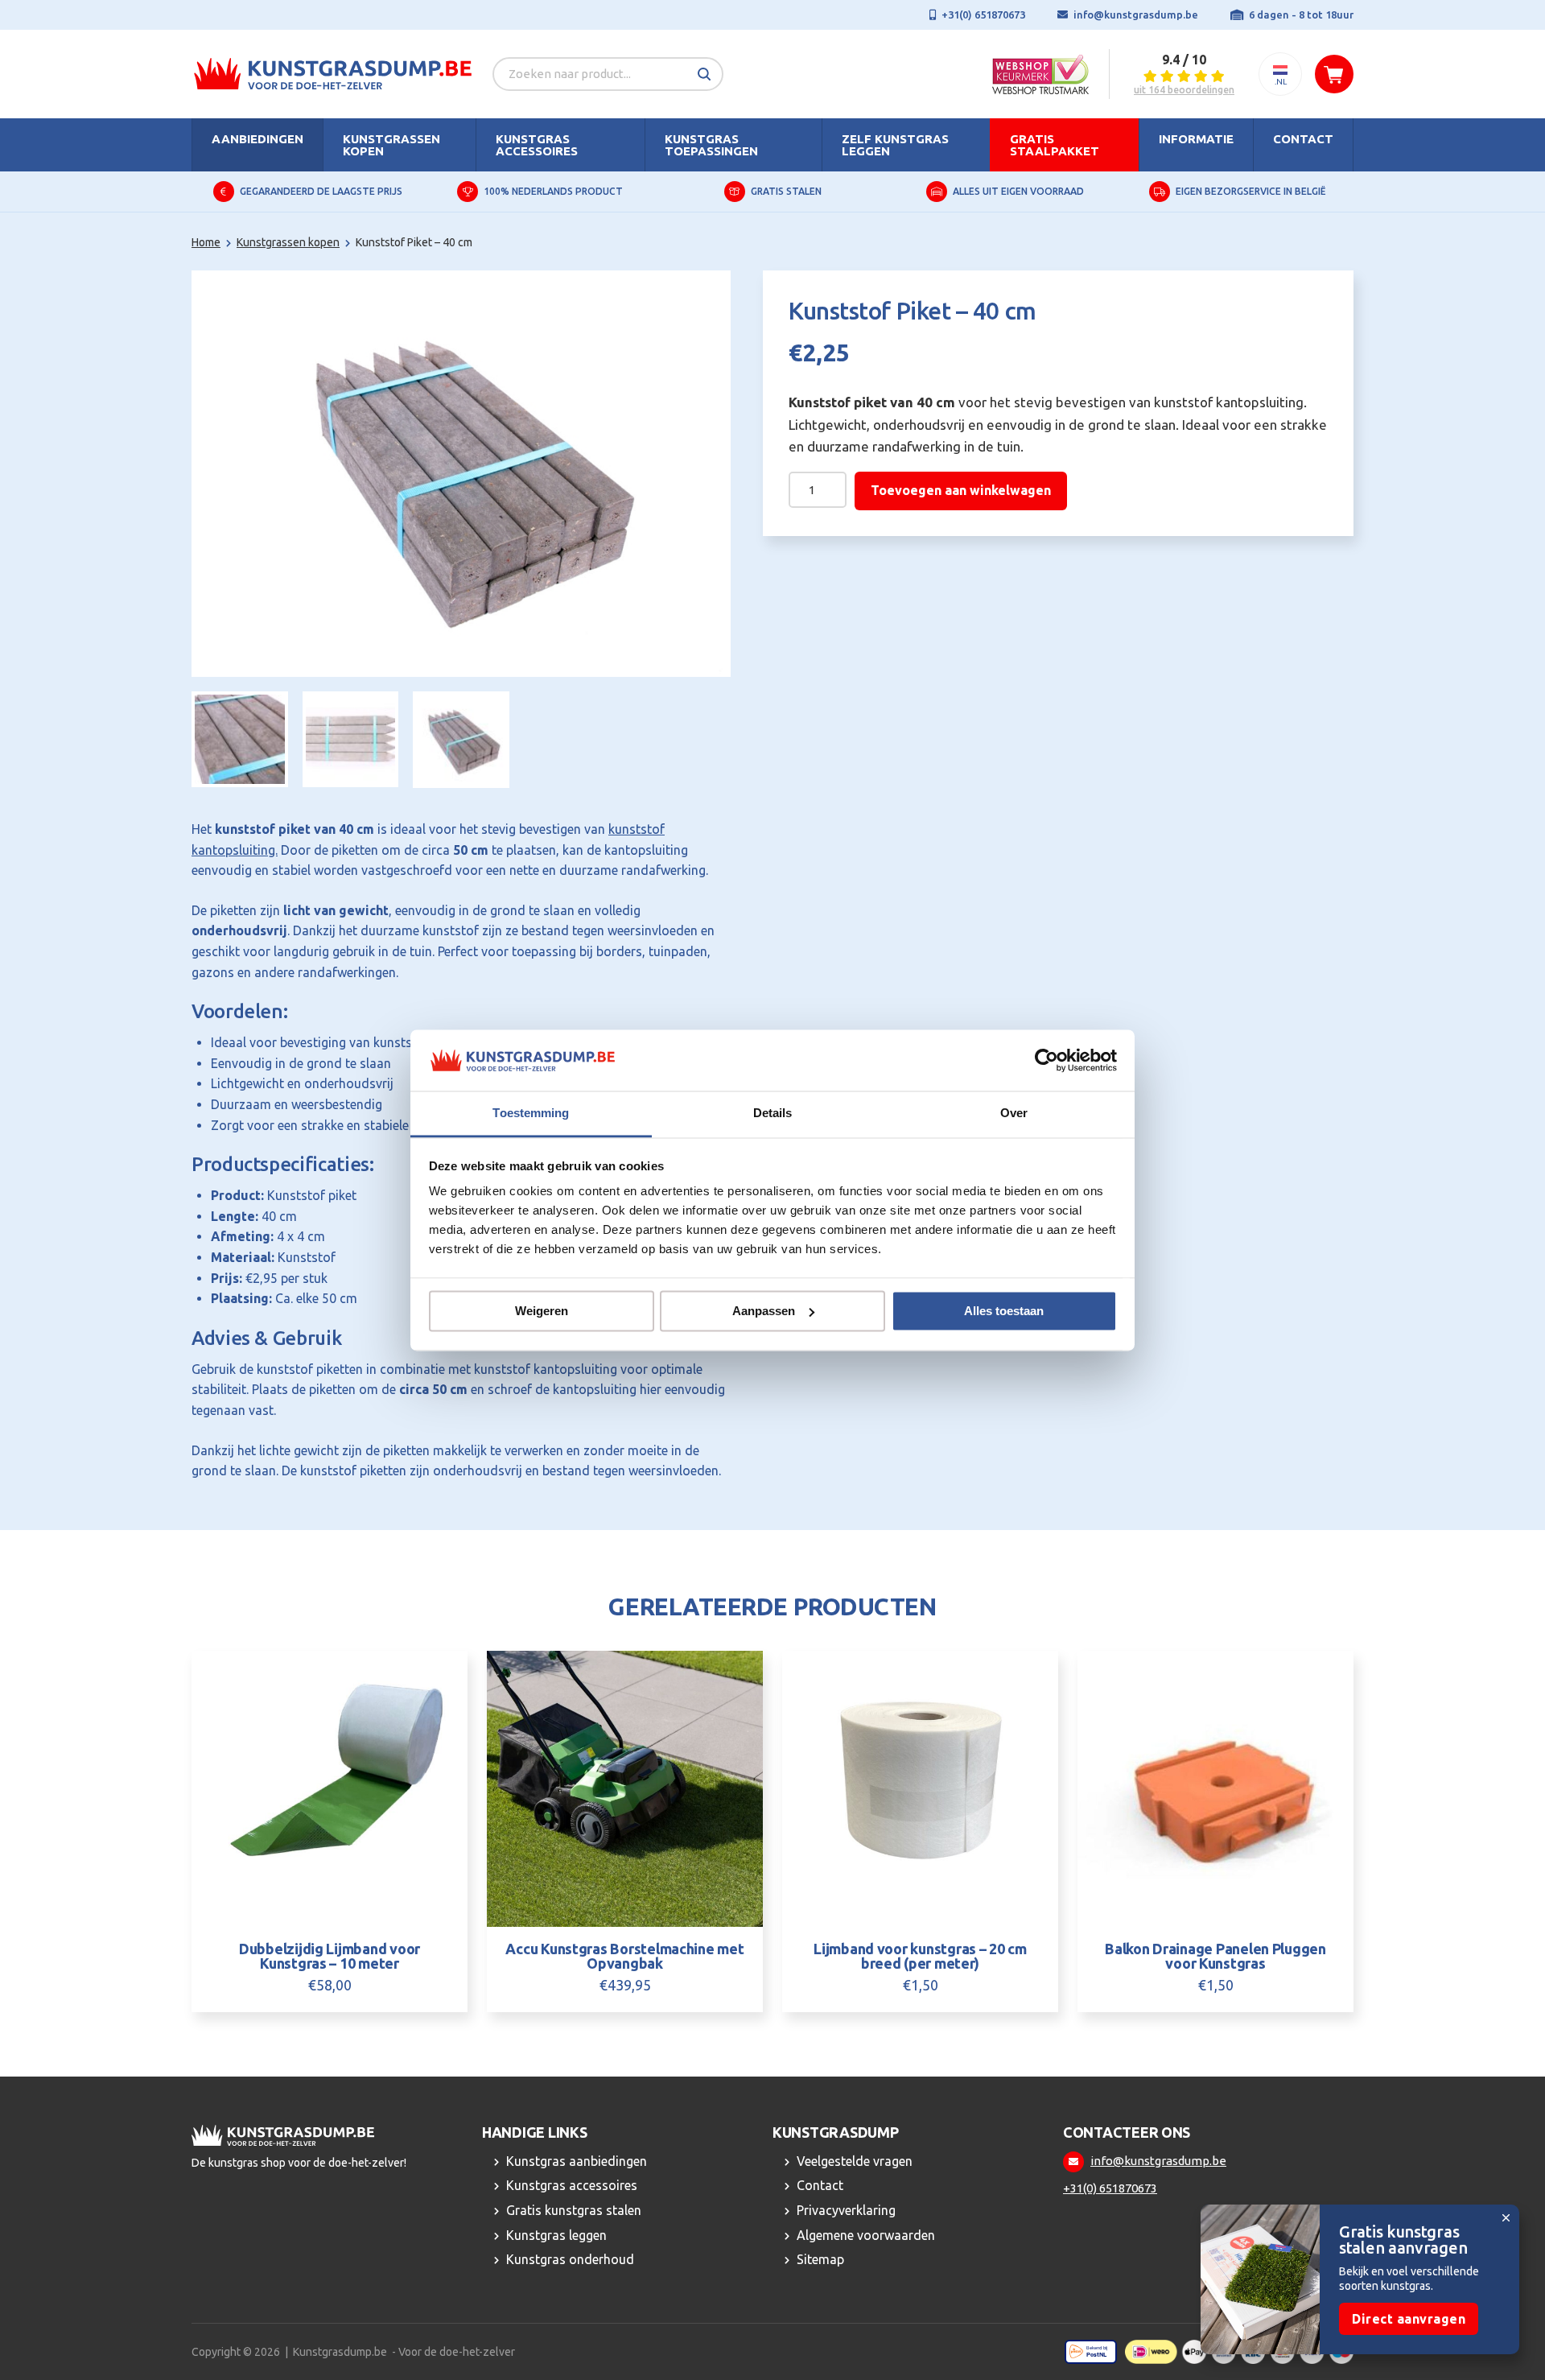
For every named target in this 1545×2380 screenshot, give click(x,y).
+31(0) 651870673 (983, 14)
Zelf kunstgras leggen (895, 145)
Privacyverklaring (846, 2210)
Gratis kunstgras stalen (574, 2210)
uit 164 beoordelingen (1184, 90)
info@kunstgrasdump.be (1136, 14)
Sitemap (820, 2259)
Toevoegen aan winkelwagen (961, 490)
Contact (1303, 139)
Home (206, 242)
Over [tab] (1014, 1114)
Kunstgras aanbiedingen (577, 2161)
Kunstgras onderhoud (570, 2259)
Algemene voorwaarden (866, 2235)
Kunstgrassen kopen (391, 145)
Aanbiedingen (257, 139)
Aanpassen (764, 1311)
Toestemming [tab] (531, 1114)
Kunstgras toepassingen (711, 145)
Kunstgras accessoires (537, 145)
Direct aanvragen (1409, 2319)
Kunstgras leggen (556, 2235)
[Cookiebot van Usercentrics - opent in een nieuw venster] (1046, 1060)
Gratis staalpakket (1055, 145)
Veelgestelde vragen (855, 2161)
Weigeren (542, 1311)
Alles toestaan (1004, 1311)
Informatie (1196, 139)
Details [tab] (773, 1114)
